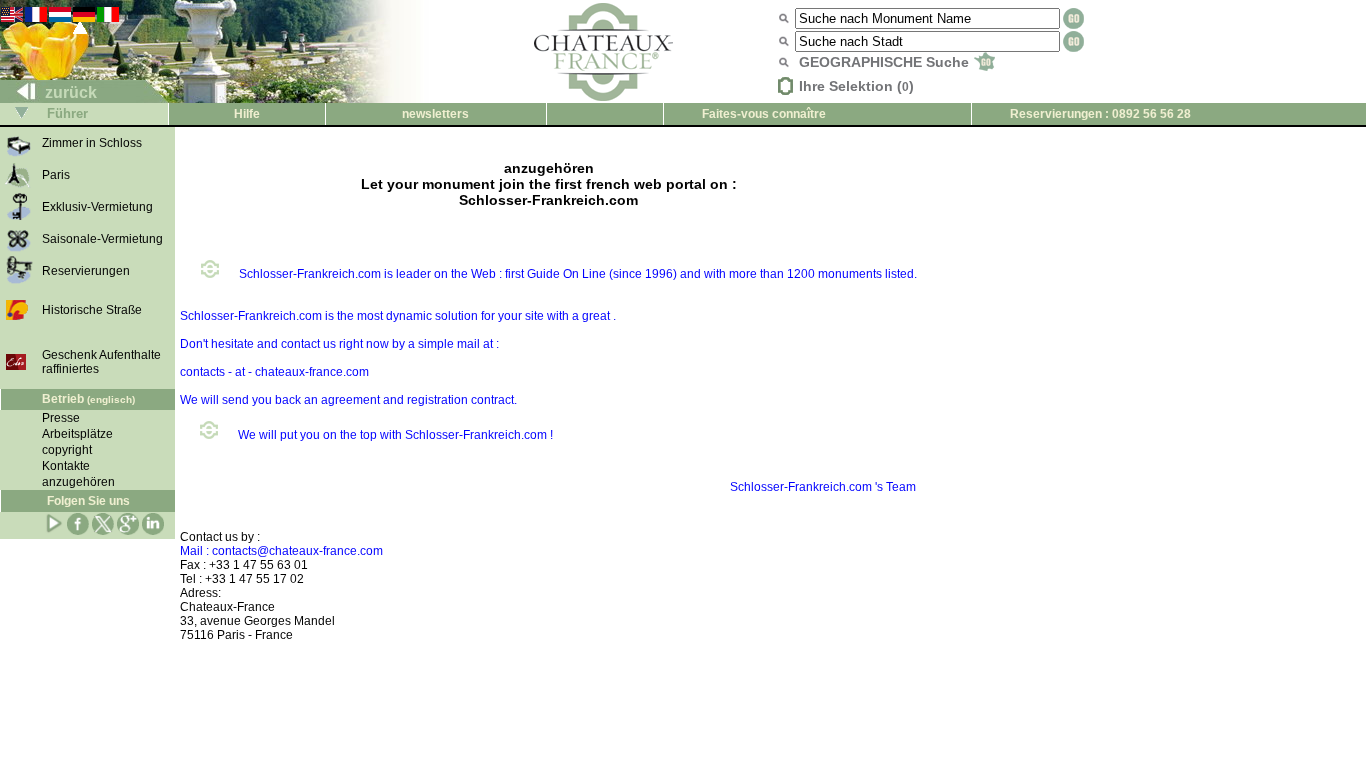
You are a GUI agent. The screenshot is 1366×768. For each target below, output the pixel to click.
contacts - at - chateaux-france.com (274, 372)
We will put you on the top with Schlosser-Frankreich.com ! (395, 435)
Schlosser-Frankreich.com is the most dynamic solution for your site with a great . (398, 316)
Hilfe (247, 114)
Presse (61, 418)
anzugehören (78, 482)
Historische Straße (92, 310)
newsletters (435, 114)
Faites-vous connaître (764, 114)
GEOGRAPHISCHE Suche (886, 62)
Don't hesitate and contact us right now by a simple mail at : (339, 344)
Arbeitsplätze (77, 434)
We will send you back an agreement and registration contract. (348, 400)
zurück (69, 92)
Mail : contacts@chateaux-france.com (281, 551)
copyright (67, 450)
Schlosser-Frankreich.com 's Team (823, 487)
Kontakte (66, 466)
